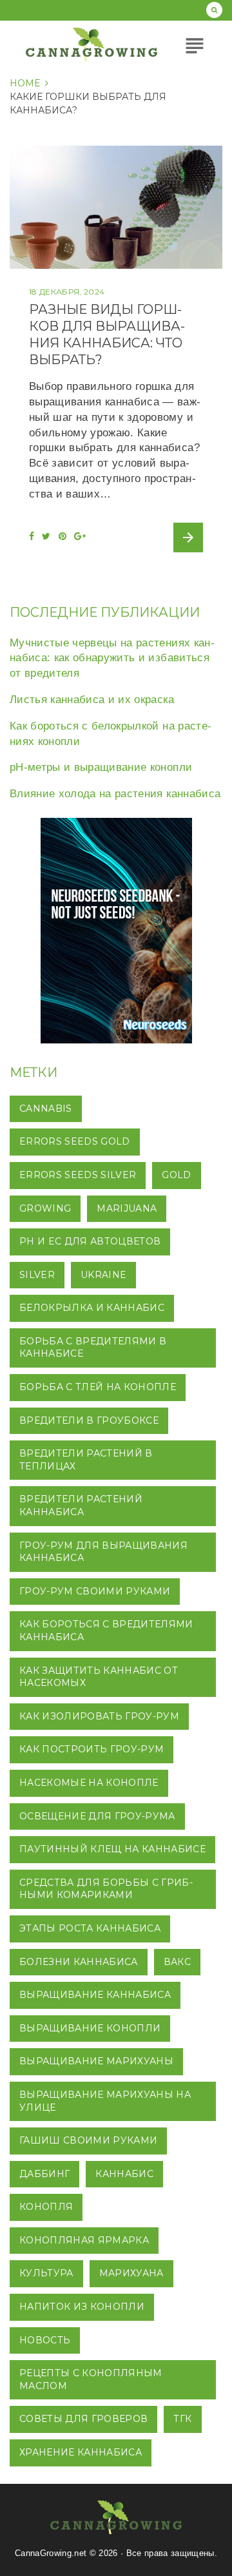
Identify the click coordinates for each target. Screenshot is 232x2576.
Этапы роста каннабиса (90, 1928)
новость (45, 2340)
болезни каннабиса (79, 1962)
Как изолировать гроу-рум (99, 1716)
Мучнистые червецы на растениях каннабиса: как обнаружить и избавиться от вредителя (112, 658)
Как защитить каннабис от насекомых (99, 1677)
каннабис (124, 2174)
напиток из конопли (82, 2307)
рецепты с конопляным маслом (91, 2379)
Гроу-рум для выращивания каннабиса (103, 1552)
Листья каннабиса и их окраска (92, 700)
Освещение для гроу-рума (97, 1816)
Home (25, 83)
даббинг (44, 2174)
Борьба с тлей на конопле (98, 1387)
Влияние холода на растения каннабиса (115, 794)
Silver (37, 1275)
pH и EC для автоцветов (90, 1241)
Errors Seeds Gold (75, 1141)
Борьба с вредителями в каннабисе (93, 1348)
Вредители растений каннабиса (81, 1506)
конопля (46, 2207)
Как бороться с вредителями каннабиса (106, 1631)
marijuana (127, 1208)
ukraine (103, 1275)
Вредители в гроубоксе (89, 1420)
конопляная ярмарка (84, 2240)
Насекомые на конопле (89, 1783)
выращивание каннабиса (95, 1995)
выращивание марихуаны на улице (105, 2101)
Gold (176, 1175)
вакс (177, 1962)
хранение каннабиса (81, 2452)
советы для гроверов (83, 2419)
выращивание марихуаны (96, 2061)
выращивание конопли (90, 2028)
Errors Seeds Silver (78, 1175)
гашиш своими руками (88, 2140)
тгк (182, 2419)
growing (45, 1208)
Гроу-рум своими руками (95, 1591)
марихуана (131, 2273)
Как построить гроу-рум (92, 1749)
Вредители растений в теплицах (86, 1460)
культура (46, 2273)
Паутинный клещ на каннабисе (112, 1849)
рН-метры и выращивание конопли (101, 767)
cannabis (46, 1109)
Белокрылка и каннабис (92, 1308)
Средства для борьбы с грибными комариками (106, 1889)
